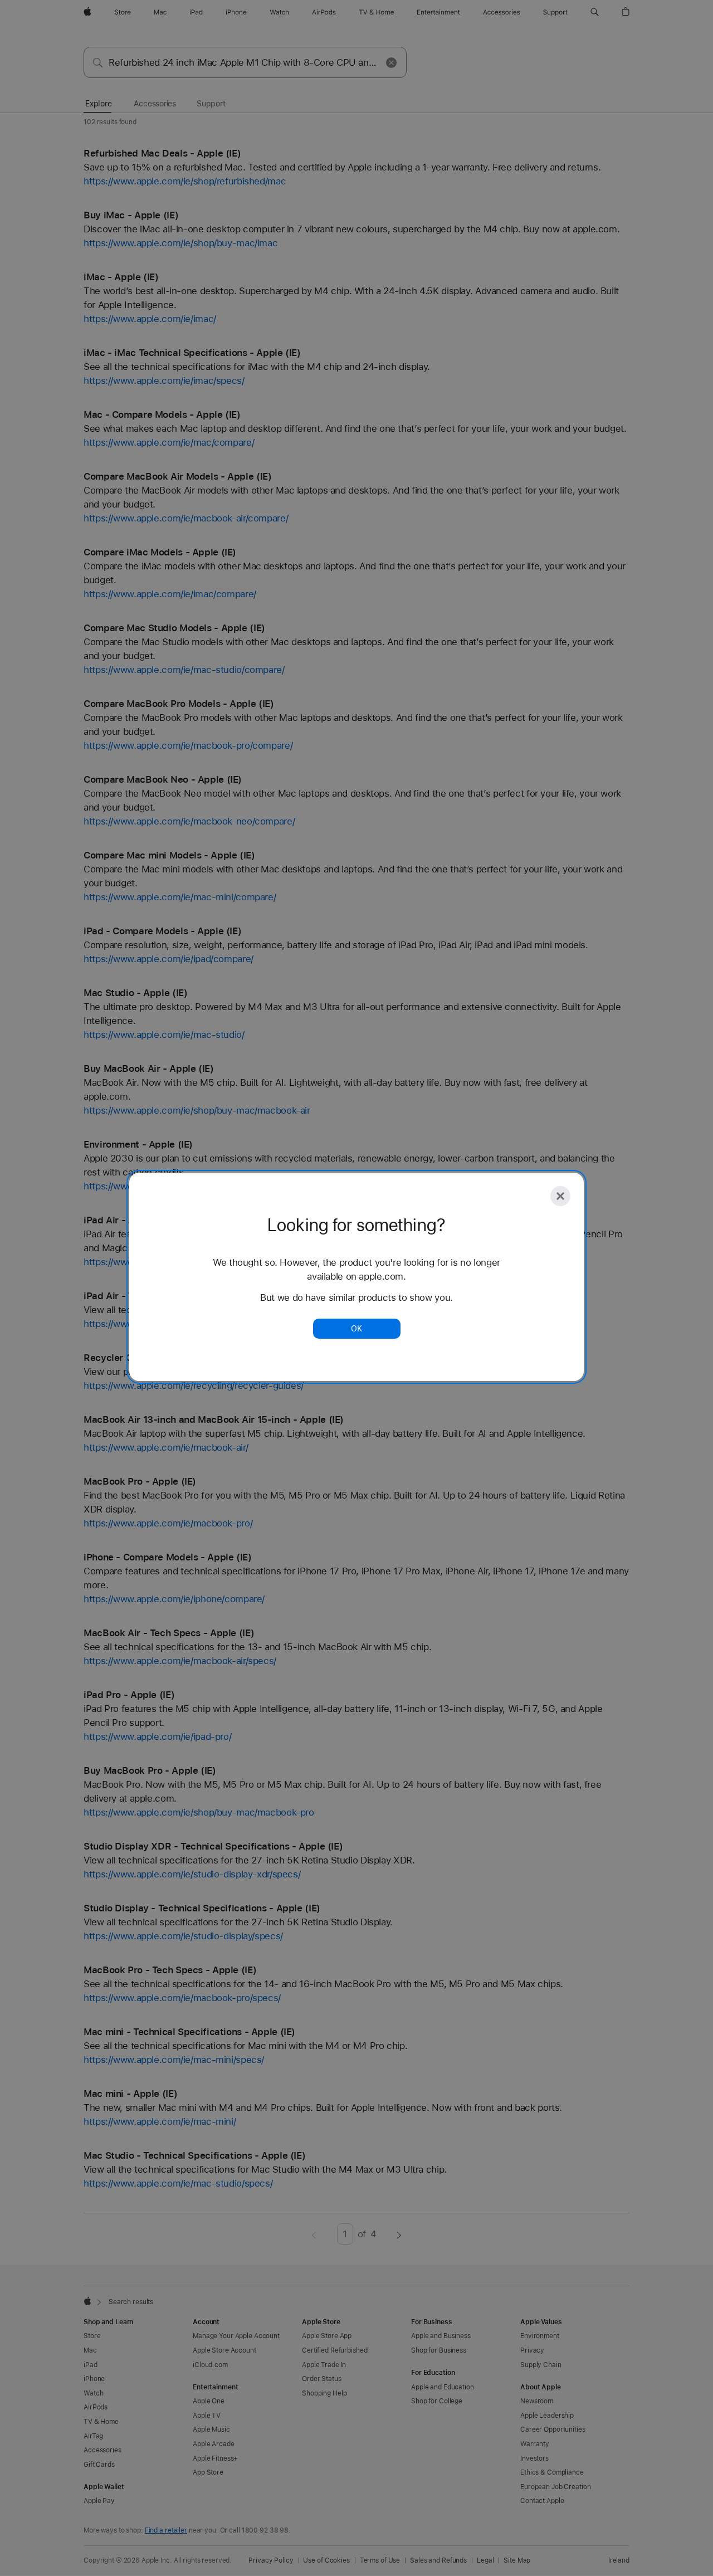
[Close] (560, 1196)
